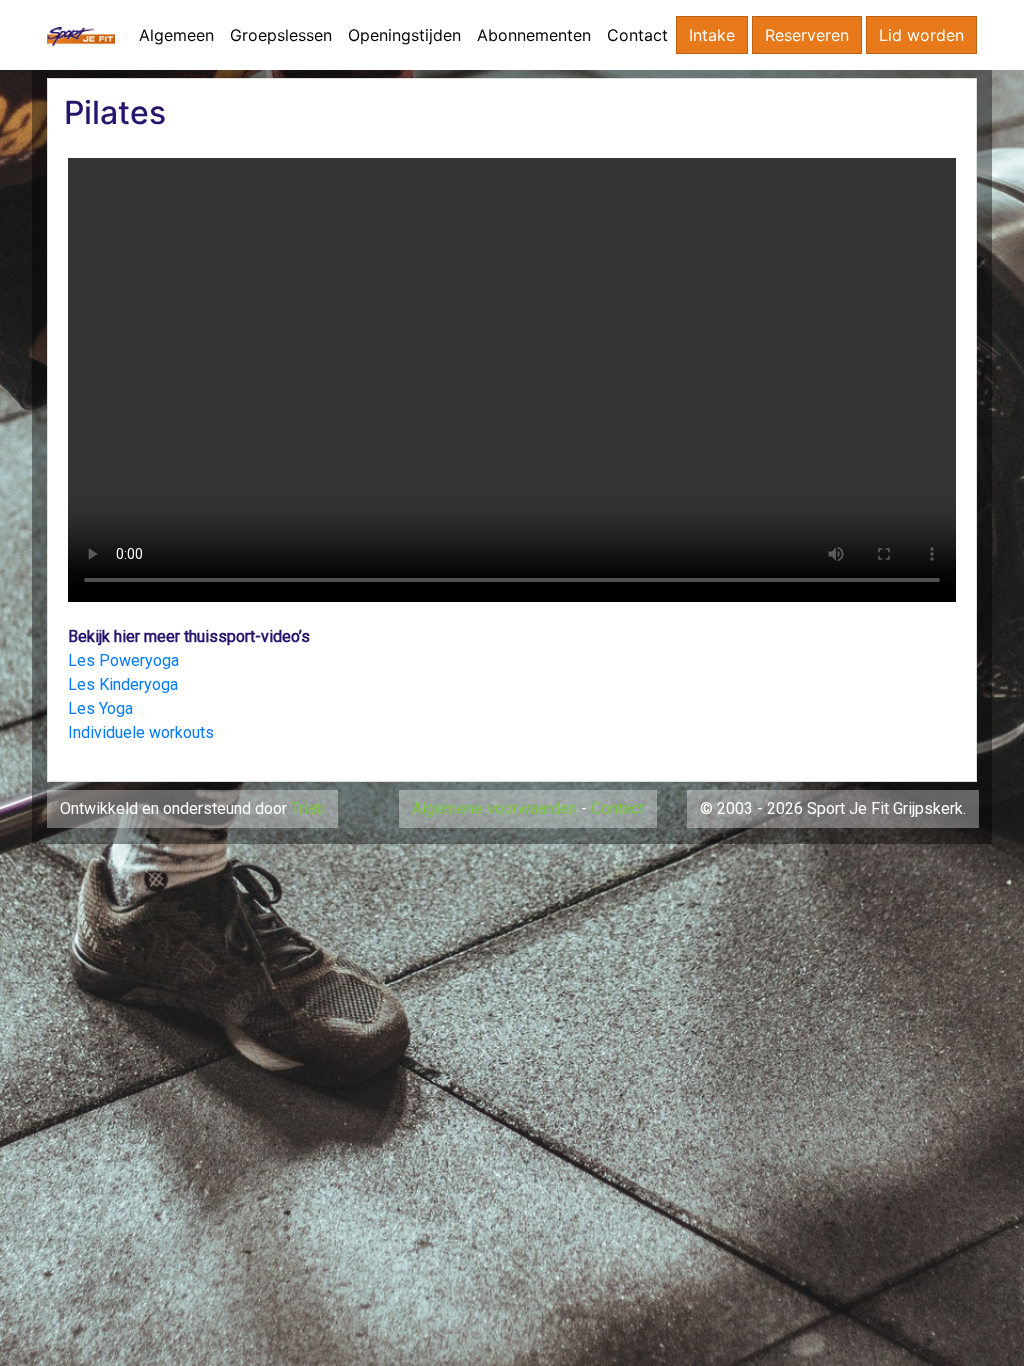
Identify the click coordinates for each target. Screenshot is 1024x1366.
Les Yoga (100, 708)
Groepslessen (281, 35)
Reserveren (807, 35)
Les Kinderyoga (123, 684)
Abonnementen (534, 35)
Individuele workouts (141, 732)
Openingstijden (404, 35)
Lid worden (921, 35)
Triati (308, 808)
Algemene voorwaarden (494, 808)
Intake (712, 35)
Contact (637, 35)
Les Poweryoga (123, 660)
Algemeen (176, 35)
